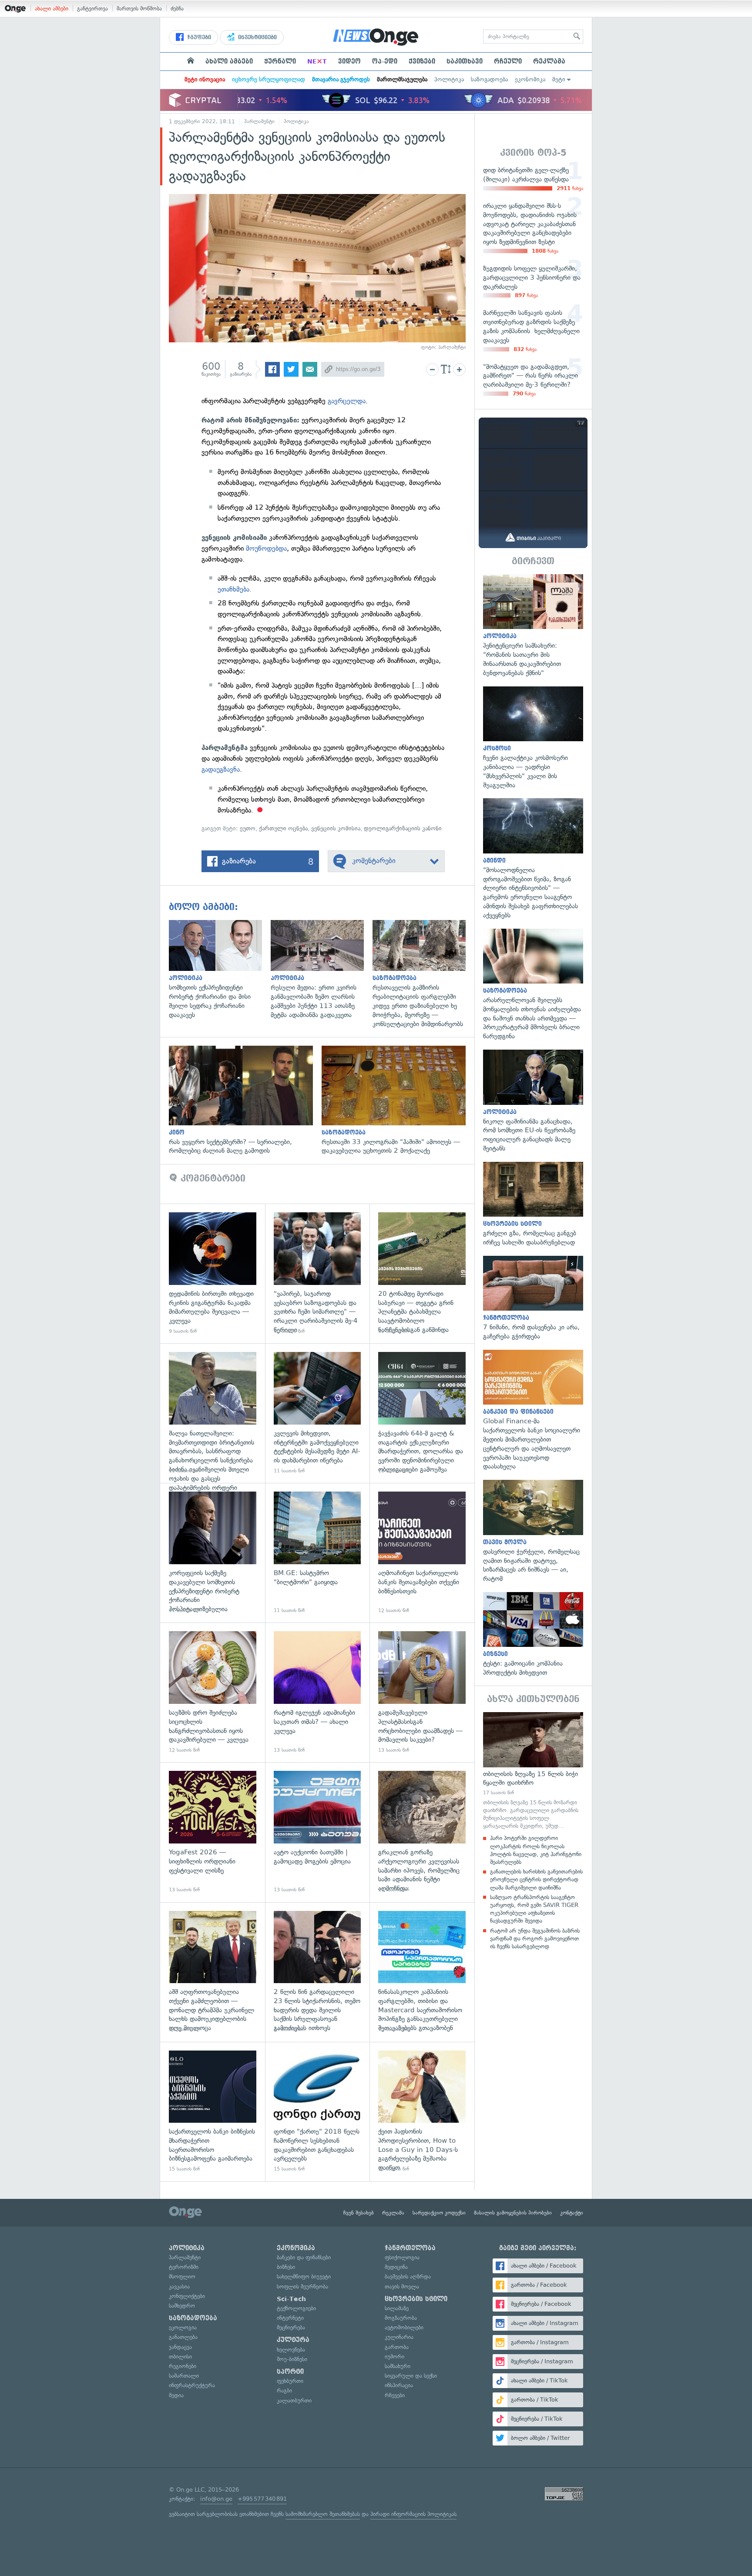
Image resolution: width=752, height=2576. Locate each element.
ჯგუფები (198, 37)
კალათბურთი (294, 2400)
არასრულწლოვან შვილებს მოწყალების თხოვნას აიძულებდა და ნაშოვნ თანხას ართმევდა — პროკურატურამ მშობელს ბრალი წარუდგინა (533, 985)
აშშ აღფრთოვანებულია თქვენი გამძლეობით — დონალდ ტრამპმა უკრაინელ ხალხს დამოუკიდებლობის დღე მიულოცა (213, 1972)
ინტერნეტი (290, 2318)
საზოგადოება (489, 79)
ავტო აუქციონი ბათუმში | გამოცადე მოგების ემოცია (317, 1832)
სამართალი (184, 2376)
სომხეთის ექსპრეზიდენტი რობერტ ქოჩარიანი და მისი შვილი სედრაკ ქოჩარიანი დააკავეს (220, 970)
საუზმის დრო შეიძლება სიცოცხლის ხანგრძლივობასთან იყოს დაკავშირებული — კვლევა (213, 1692)
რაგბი (284, 2390)
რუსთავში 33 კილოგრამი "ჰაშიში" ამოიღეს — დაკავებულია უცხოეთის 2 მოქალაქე (398, 1101)
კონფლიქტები (187, 2296)
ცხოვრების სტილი (416, 2299)
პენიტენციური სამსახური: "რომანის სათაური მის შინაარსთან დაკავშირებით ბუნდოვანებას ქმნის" (533, 626)
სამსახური (398, 2366)
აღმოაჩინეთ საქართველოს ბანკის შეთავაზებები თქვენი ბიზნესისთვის (422, 1553)
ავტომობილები (404, 2327)
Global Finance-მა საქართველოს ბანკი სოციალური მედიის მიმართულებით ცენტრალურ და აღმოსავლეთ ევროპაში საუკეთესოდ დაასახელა (533, 1410)
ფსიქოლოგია (402, 2257)
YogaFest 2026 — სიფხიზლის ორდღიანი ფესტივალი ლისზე (213, 1832)
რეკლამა (549, 61)
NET (317, 61)
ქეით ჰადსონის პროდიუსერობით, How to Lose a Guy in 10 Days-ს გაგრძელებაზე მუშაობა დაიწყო (422, 2112)
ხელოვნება (291, 2350)
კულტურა (293, 2340)
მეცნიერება (291, 2327)
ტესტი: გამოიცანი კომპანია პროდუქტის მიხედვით (533, 1635)
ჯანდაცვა (180, 2347)
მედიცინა (396, 2267)
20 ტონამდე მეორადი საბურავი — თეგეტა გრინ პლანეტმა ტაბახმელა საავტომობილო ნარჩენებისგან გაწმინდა (422, 1273)
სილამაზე (397, 2308)
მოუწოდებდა (266, 548)
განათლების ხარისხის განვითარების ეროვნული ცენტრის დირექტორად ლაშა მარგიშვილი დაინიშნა (536, 1879)
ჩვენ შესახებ (359, 2213)
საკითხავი (465, 61)
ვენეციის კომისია (336, 828)
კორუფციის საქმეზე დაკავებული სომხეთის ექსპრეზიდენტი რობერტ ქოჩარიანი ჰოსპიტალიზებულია (213, 1553)
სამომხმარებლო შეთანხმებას (323, 2514)
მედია (176, 2395)
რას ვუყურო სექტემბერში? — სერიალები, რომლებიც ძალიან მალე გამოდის (245, 1101)
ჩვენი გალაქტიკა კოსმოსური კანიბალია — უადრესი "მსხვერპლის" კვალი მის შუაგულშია (533, 738)
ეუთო (248, 828)
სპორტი (290, 2372)
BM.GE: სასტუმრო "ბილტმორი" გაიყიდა (317, 1553)
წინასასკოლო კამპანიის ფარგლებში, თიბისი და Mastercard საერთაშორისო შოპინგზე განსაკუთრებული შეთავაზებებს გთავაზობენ (422, 1972)
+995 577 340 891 (262, 2499)
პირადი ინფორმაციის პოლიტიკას (413, 2514)
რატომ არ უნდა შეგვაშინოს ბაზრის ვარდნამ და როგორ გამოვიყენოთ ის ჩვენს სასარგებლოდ (535, 1939)
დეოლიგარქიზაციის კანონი (403, 828)
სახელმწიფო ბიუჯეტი (304, 2277)
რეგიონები (183, 2366)
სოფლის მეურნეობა (302, 2287)
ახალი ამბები (52, 8)
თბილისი (180, 2357)
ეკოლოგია (183, 2327)
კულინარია (399, 2337)
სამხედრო (182, 2306)
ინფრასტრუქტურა (192, 2385)
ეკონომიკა (530, 79)
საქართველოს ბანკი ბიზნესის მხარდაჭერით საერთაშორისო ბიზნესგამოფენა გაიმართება (213, 2112)
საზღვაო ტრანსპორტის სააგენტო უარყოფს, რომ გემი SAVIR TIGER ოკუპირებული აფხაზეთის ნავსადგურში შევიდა (534, 1909)
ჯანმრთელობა (410, 2248)
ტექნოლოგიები (296, 2308)
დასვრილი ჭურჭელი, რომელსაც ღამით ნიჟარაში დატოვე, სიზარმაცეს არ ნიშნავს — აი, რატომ (533, 1532)
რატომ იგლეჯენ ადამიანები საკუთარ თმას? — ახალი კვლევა (317, 1692)
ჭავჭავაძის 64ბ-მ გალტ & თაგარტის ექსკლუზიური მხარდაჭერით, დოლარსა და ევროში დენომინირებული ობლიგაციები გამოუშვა (422, 1413)
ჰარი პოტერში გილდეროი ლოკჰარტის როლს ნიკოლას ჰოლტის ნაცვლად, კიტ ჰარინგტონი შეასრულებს (536, 1850)
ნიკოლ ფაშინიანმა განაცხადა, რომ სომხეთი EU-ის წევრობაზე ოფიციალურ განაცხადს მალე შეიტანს (533, 1101)
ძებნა (177, 8)
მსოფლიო (182, 2277)
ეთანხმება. (235, 589)
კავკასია (179, 2287)
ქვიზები (422, 61)
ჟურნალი (280, 61)
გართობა (397, 2347)
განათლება (183, 2337)
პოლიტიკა (449, 79)
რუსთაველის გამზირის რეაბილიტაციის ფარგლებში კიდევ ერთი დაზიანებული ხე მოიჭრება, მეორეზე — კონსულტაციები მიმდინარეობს (423, 974)
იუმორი (394, 2357)
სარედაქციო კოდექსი (439, 2213)
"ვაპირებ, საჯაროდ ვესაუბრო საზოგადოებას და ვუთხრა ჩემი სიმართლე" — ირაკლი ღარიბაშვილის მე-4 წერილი (317, 1273)
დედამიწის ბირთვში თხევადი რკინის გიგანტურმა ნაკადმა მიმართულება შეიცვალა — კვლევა (213, 1273)
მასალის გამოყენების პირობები (513, 2213)
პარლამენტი (259, 121)
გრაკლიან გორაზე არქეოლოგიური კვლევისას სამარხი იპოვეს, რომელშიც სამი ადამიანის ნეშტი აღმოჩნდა (422, 1832)
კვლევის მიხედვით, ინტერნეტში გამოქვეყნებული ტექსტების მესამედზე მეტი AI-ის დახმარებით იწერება (317, 1413)
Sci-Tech (291, 2299)
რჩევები (395, 2395)
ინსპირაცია (399, 2385)
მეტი (559, 79)
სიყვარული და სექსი (411, 2376)
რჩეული (508, 61)
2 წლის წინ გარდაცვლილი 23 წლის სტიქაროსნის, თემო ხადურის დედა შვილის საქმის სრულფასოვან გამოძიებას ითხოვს (317, 1972)
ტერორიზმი (184, 2267)
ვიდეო (349, 61)
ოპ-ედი (385, 61)
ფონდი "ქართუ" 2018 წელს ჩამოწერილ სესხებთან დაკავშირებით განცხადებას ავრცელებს (317, 2112)
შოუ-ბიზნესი (292, 2359)
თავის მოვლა (402, 2287)
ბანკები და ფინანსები (304, 2257)
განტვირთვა (92, 8)
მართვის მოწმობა (139, 8)
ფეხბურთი (290, 2381)
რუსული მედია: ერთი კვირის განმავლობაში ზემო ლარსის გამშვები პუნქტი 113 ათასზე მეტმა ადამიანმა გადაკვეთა (322, 970)
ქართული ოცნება (283, 828)
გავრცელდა (347, 401)
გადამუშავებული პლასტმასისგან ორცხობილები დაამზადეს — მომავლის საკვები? (422, 1692)
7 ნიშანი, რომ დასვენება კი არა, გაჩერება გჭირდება (533, 1298)
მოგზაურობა (401, 2318)
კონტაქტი (572, 2213)
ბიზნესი (286, 2267)
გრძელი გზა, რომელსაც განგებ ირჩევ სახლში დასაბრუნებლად (533, 1204)
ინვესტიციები (257, 37)
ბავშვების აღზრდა (408, 2277)
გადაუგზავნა (221, 769)
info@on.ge (216, 2499)
